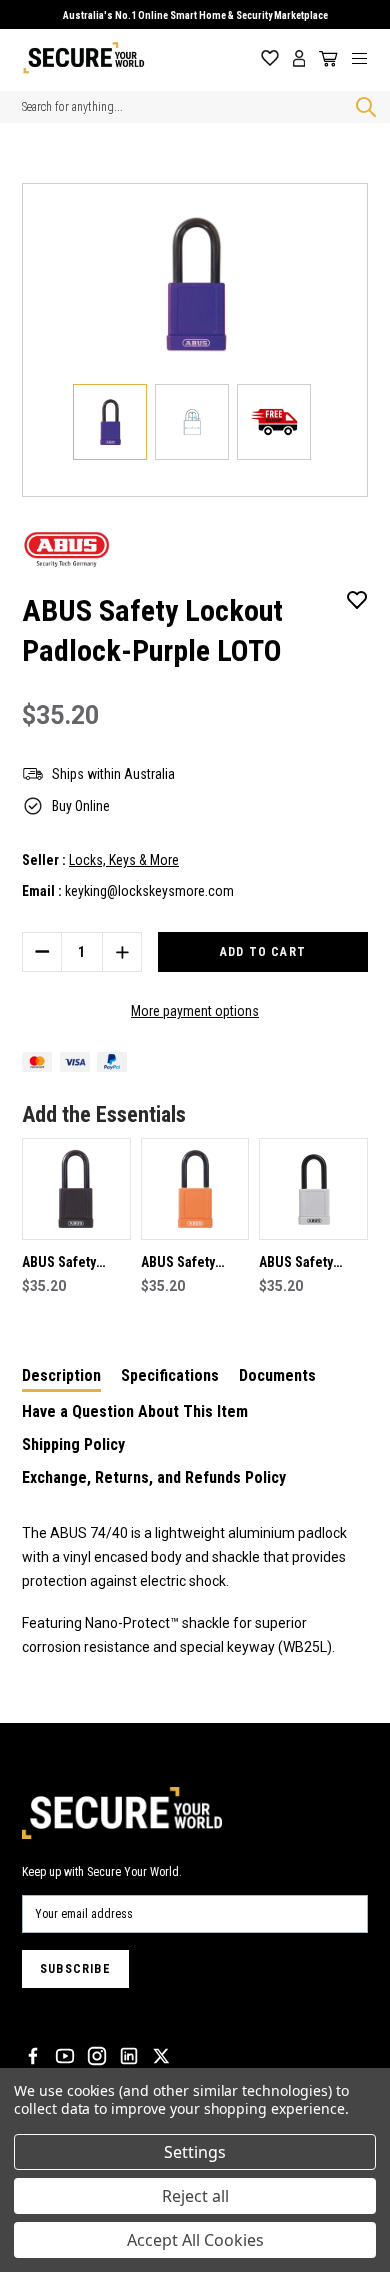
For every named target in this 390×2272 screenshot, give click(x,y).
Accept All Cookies (195, 2240)
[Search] (362, 107)
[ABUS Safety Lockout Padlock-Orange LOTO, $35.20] (195, 1189)
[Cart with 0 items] (325, 59)
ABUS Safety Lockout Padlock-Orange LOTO (194, 1264)
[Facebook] (33, 2056)
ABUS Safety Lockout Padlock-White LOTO (312, 1264)
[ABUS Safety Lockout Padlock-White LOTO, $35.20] (313, 1189)
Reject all (195, 2196)
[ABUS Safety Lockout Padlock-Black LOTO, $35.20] (76, 1189)
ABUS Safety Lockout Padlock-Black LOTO (75, 1264)
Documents (277, 1375)
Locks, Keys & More (124, 860)
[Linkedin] (129, 2056)
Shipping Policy (73, 1444)
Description (61, 1375)
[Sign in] (299, 58)
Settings (195, 2152)
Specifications (170, 1375)
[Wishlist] (270, 58)
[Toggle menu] (367, 58)
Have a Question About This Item (135, 1411)
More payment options (195, 1011)
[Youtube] (65, 2056)
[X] (161, 2056)
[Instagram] (97, 2056)
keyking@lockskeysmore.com (149, 891)
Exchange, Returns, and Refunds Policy (154, 1477)
